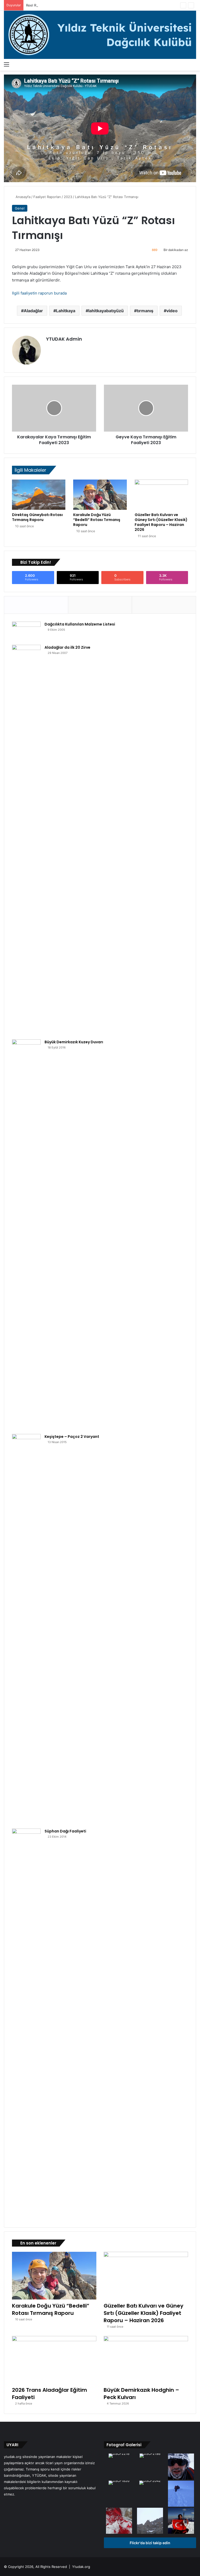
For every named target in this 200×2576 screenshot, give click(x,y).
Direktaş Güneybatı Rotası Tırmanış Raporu (37, 517)
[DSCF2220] (119, 2521)
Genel (20, 208)
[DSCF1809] (150, 2521)
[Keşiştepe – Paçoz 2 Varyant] (26, 1629)
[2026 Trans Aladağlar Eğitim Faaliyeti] (54, 2360)
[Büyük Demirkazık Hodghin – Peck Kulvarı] (146, 2360)
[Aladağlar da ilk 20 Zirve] (26, 840)
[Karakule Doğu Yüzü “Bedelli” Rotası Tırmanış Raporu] (100, 495)
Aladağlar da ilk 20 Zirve (67, 647)
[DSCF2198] (150, 2456)
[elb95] (181, 2521)
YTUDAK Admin (64, 339)
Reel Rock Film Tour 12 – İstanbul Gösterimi (61, 5)
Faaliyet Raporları (47, 197)
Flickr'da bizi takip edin (150, 2543)
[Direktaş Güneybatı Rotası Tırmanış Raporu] (39, 495)
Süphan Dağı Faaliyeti (65, 1831)
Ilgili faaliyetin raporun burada (39, 293)
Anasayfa (23, 197)
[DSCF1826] (119, 2483)
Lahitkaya (66, 311)
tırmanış (145, 311)
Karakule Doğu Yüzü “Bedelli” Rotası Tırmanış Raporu (97, 520)
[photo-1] (181, 2467)
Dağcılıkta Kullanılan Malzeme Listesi (80, 624)
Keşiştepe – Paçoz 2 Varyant (72, 1437)
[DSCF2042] (150, 2483)
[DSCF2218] (119, 2456)
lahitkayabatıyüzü (106, 311)
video (172, 311)
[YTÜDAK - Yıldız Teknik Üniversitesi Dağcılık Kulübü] (100, 35)
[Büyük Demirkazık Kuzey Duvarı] (26, 1235)
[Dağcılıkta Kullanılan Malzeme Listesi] (26, 631)
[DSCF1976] (181, 2494)
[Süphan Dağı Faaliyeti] (26, 2024)
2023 (68, 197)
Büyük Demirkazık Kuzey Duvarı (74, 1042)
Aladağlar (33, 311)
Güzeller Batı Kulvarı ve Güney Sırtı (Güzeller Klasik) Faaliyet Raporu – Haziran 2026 (161, 522)
